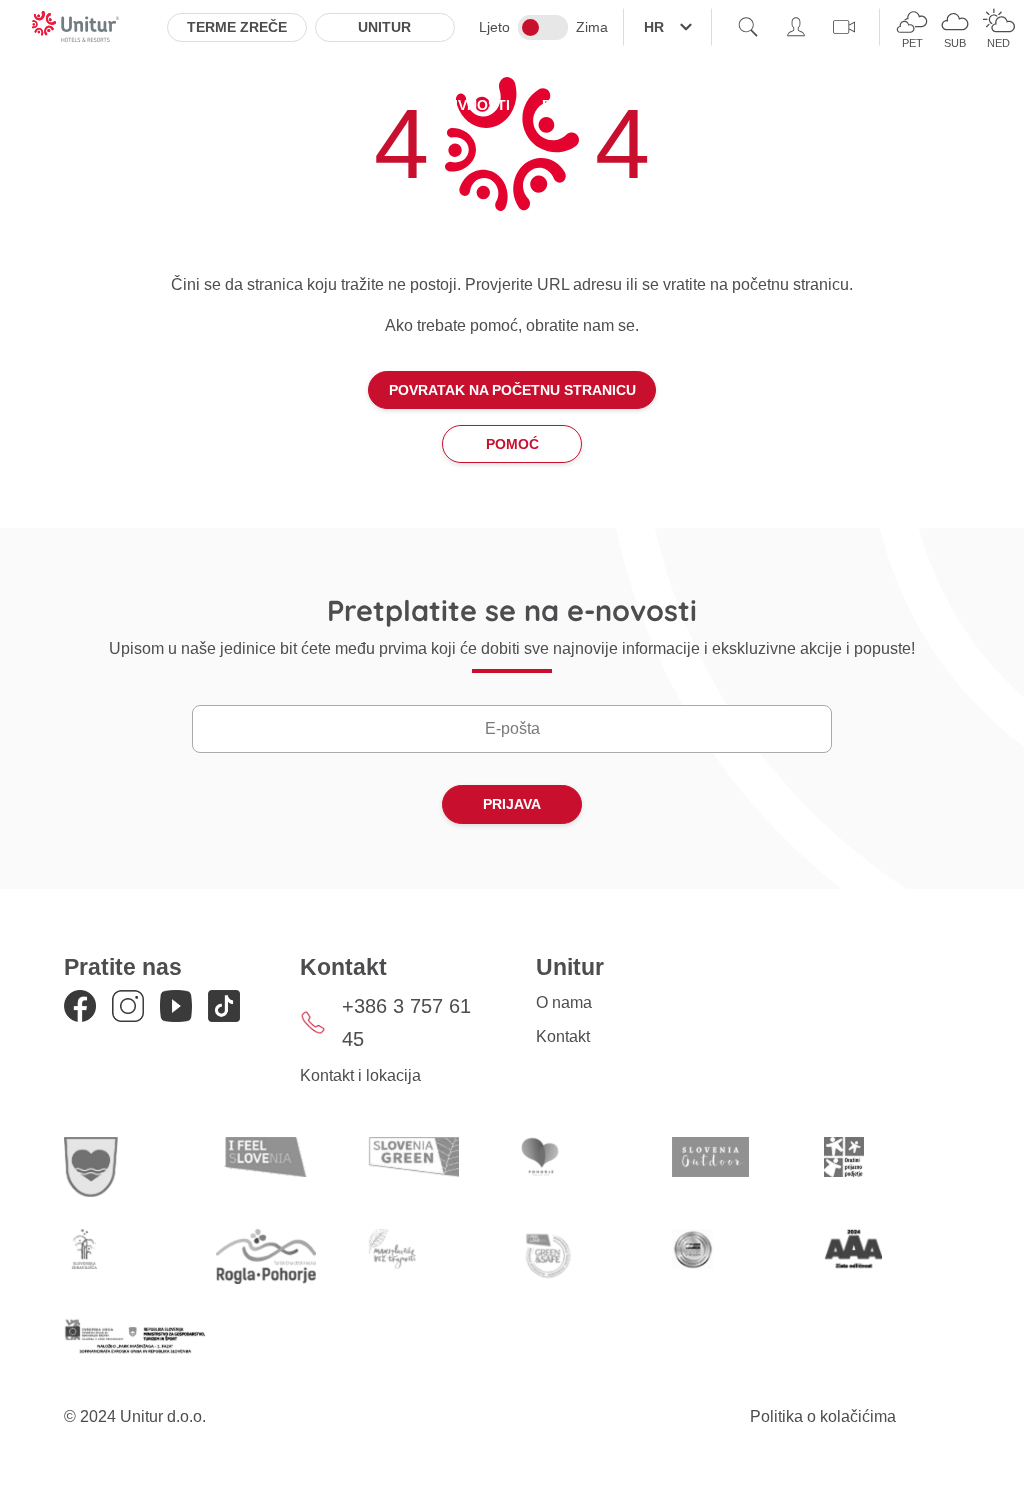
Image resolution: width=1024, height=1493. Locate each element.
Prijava (512, 804)
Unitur (384, 27)
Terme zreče (237, 27)
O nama (564, 1002)
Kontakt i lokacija (360, 1075)
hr (654, 27)
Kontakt (563, 1036)
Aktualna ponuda (322, 105)
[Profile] (796, 27)
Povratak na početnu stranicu (512, 390)
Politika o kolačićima (823, 1416)
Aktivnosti (467, 105)
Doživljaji (583, 105)
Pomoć (512, 444)
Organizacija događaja (751, 105)
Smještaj (183, 105)
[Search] (748, 27)
